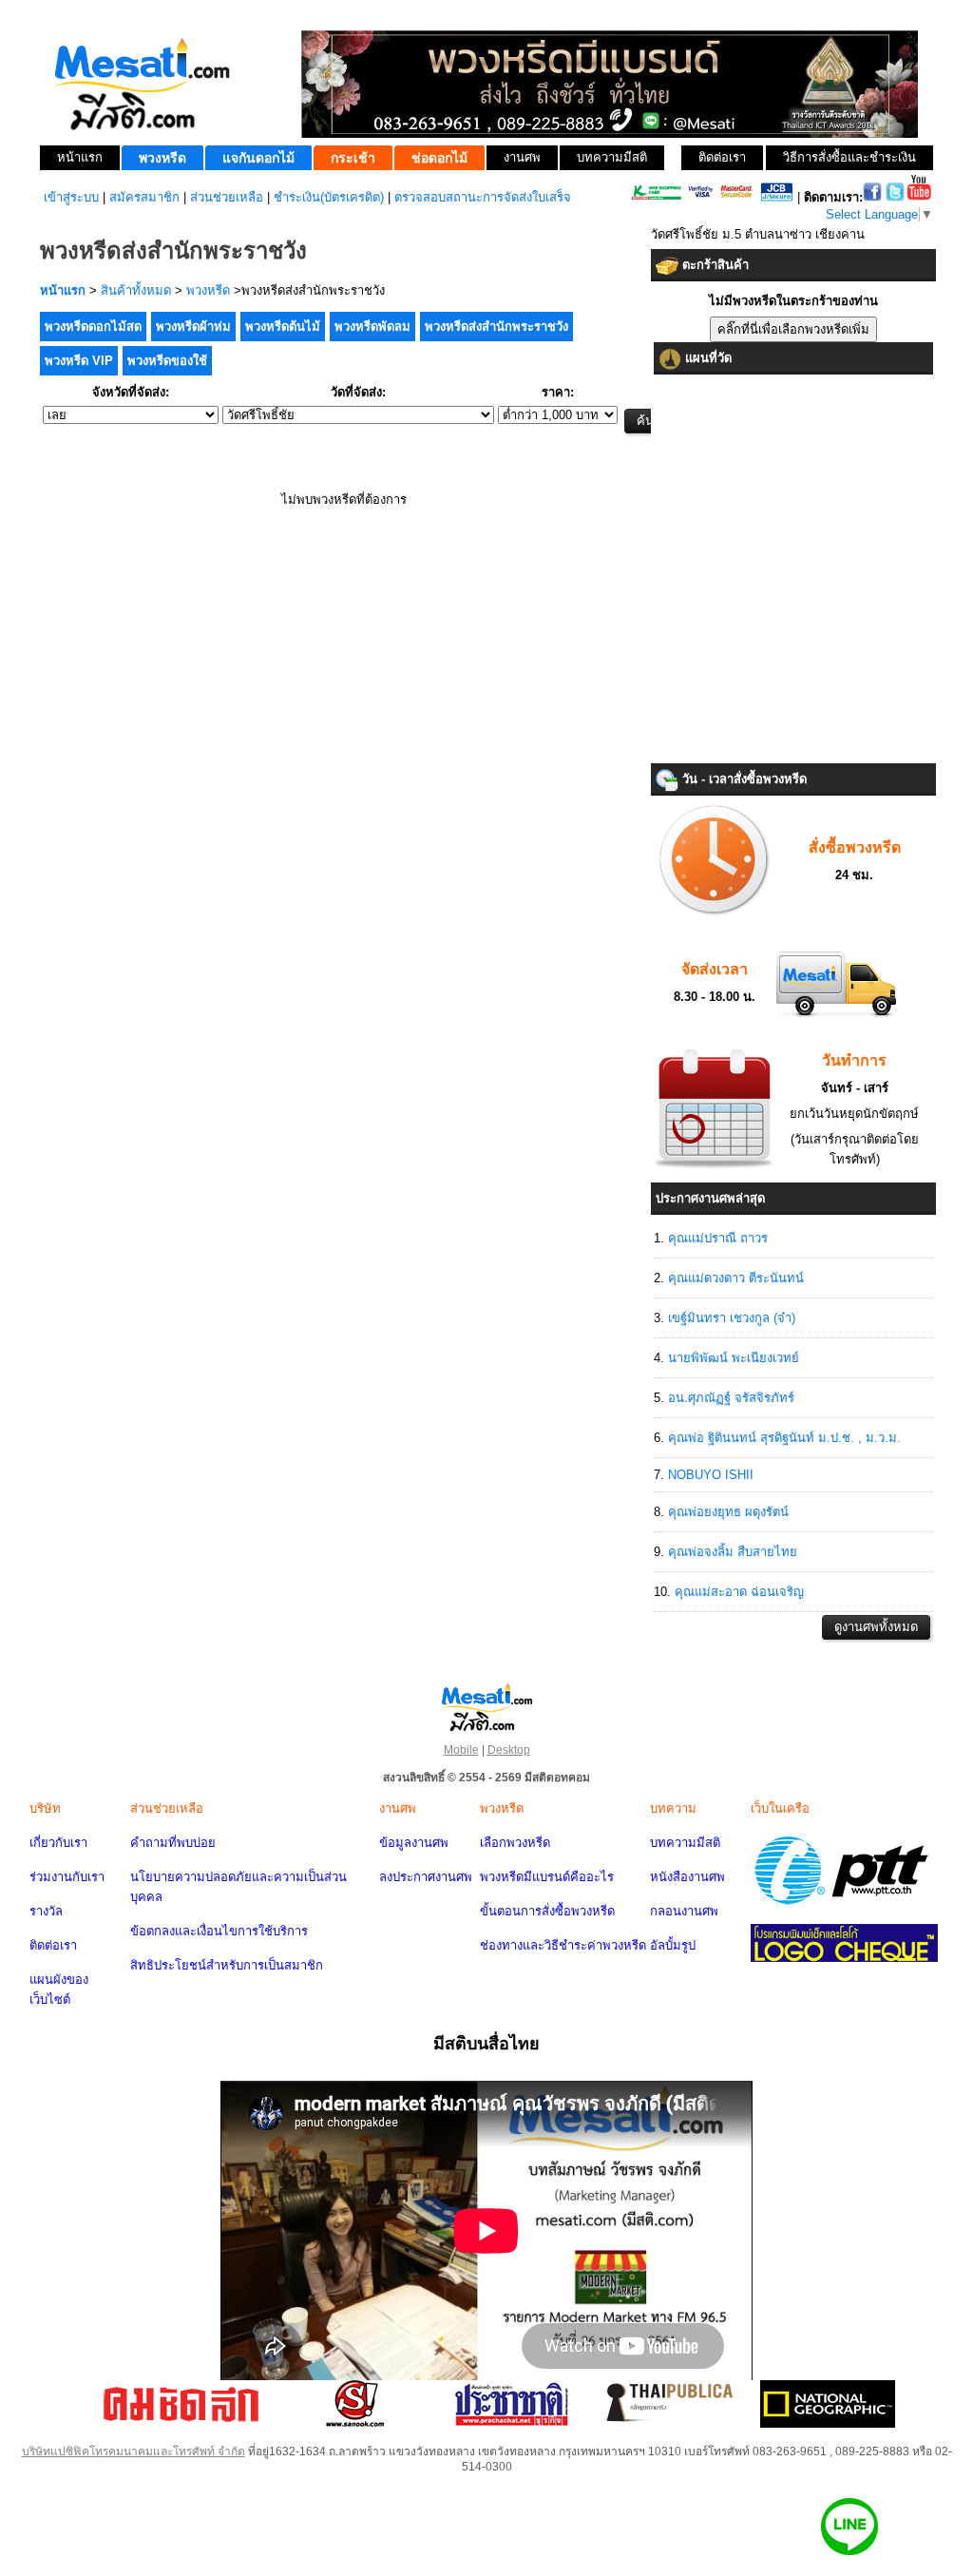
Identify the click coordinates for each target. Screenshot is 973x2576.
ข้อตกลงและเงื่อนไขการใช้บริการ (219, 1931)
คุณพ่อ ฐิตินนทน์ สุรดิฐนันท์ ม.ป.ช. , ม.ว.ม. (784, 1438)
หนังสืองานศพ (687, 1877)
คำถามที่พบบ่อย (173, 1843)
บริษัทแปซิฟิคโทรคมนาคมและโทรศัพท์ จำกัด (134, 2451)
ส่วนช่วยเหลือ (227, 197)
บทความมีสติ (685, 1843)
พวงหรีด (208, 290)
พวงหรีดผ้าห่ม (193, 327)
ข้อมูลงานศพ (414, 1843)
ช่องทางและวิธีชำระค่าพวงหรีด (563, 1945)
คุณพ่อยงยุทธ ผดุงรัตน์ (728, 1512)
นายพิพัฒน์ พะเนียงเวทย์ (734, 1358)
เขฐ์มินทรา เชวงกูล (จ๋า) (732, 1318)
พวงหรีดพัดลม (372, 327)
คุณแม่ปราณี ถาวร (718, 1238)
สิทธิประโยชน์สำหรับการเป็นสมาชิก (227, 1965)
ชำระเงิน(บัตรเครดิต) (329, 197)
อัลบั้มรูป (673, 1945)
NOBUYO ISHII (711, 1475)
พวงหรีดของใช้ (167, 361)
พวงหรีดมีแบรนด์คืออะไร (547, 1877)
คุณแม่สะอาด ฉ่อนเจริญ (739, 1592)
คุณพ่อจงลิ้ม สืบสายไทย (733, 1552)
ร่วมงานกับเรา (67, 1877)
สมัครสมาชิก (144, 197)
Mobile (461, 1750)
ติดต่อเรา (53, 1945)
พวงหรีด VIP (79, 361)
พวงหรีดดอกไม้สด (93, 327)
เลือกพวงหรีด (515, 1843)
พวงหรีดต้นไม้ (283, 327)
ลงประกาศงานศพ (426, 1877)
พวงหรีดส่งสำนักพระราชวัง (496, 327)
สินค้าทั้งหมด (136, 290)
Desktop (509, 1750)
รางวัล (46, 1911)
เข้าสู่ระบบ (71, 197)
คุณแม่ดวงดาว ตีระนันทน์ (736, 1278)
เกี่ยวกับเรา (58, 1843)
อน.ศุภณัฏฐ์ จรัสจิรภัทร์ (731, 1398)
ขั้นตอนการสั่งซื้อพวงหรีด (547, 1911)
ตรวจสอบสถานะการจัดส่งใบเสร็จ (483, 197)
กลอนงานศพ (684, 1911)
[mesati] (486, 1706)
